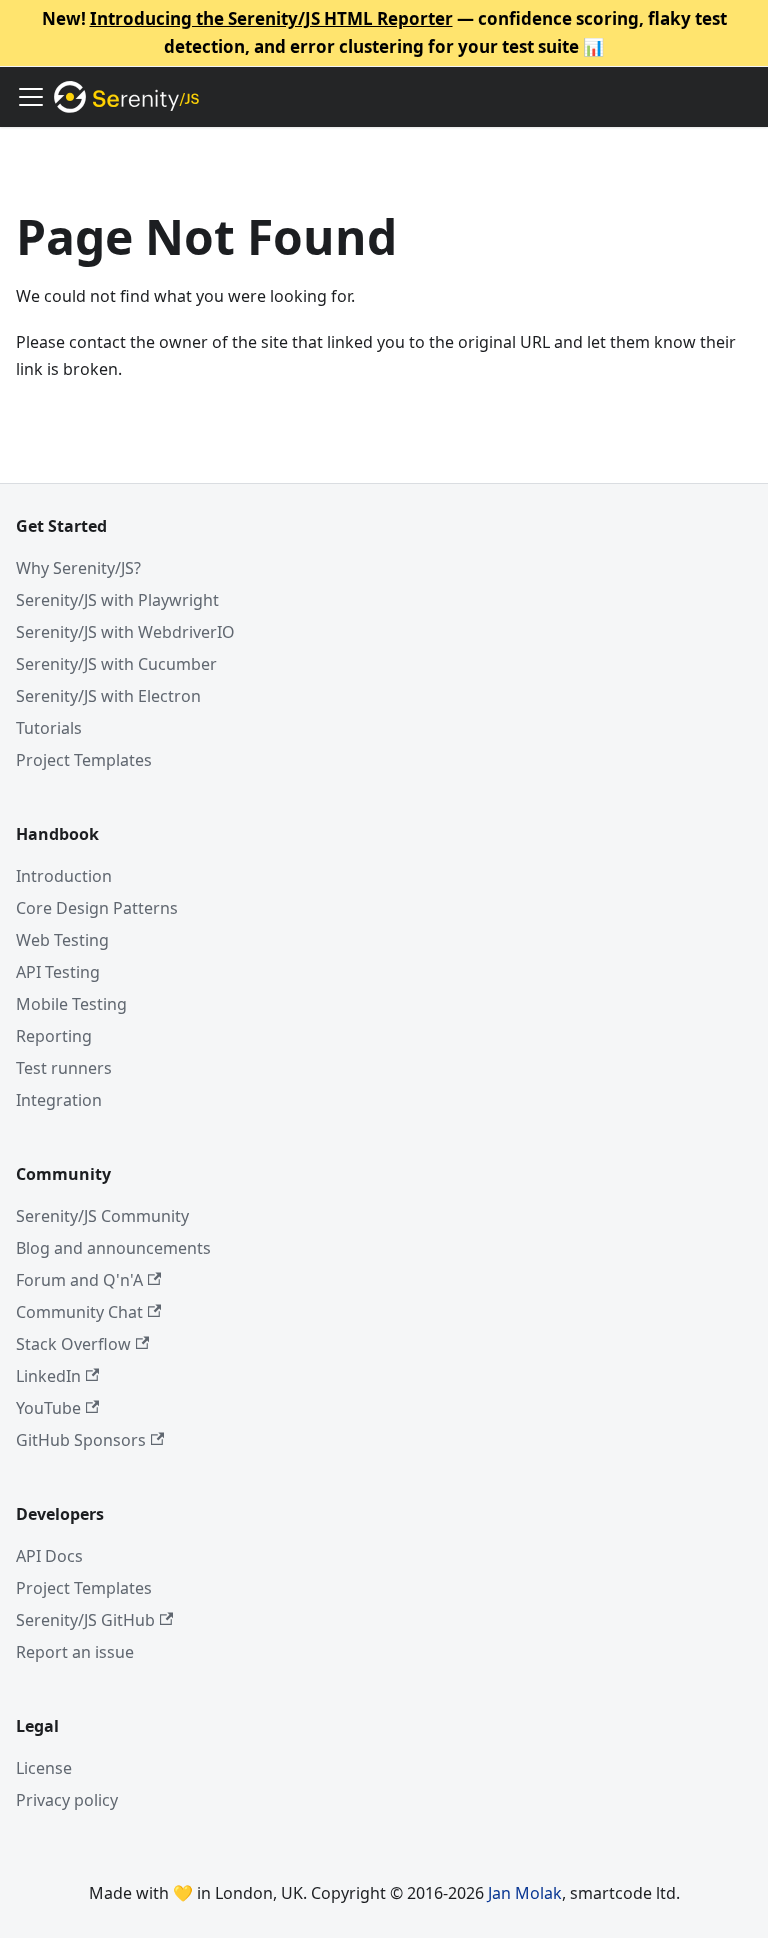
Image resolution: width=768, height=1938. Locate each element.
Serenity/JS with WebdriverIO (125, 632)
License (44, 1768)
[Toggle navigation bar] (31, 97)
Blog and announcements (113, 1248)
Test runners (64, 1068)
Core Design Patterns (97, 908)
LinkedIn (48, 1376)
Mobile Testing (71, 1004)
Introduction (64, 876)
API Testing (58, 972)
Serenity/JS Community (102, 1216)
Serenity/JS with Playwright (117, 600)
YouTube (48, 1408)
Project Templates (84, 760)
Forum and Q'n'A (79, 1280)
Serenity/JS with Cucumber (116, 664)
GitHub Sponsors (81, 1440)
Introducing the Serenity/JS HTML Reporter (271, 18)
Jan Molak (525, 1893)
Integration (59, 1100)
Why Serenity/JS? (78, 568)
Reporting (54, 1036)
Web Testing (62, 940)
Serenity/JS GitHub (85, 1620)
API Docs (49, 1556)
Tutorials (49, 728)
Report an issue (75, 1652)
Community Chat (79, 1312)
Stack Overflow (73, 1344)
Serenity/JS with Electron (108, 696)
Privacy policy (67, 1800)
